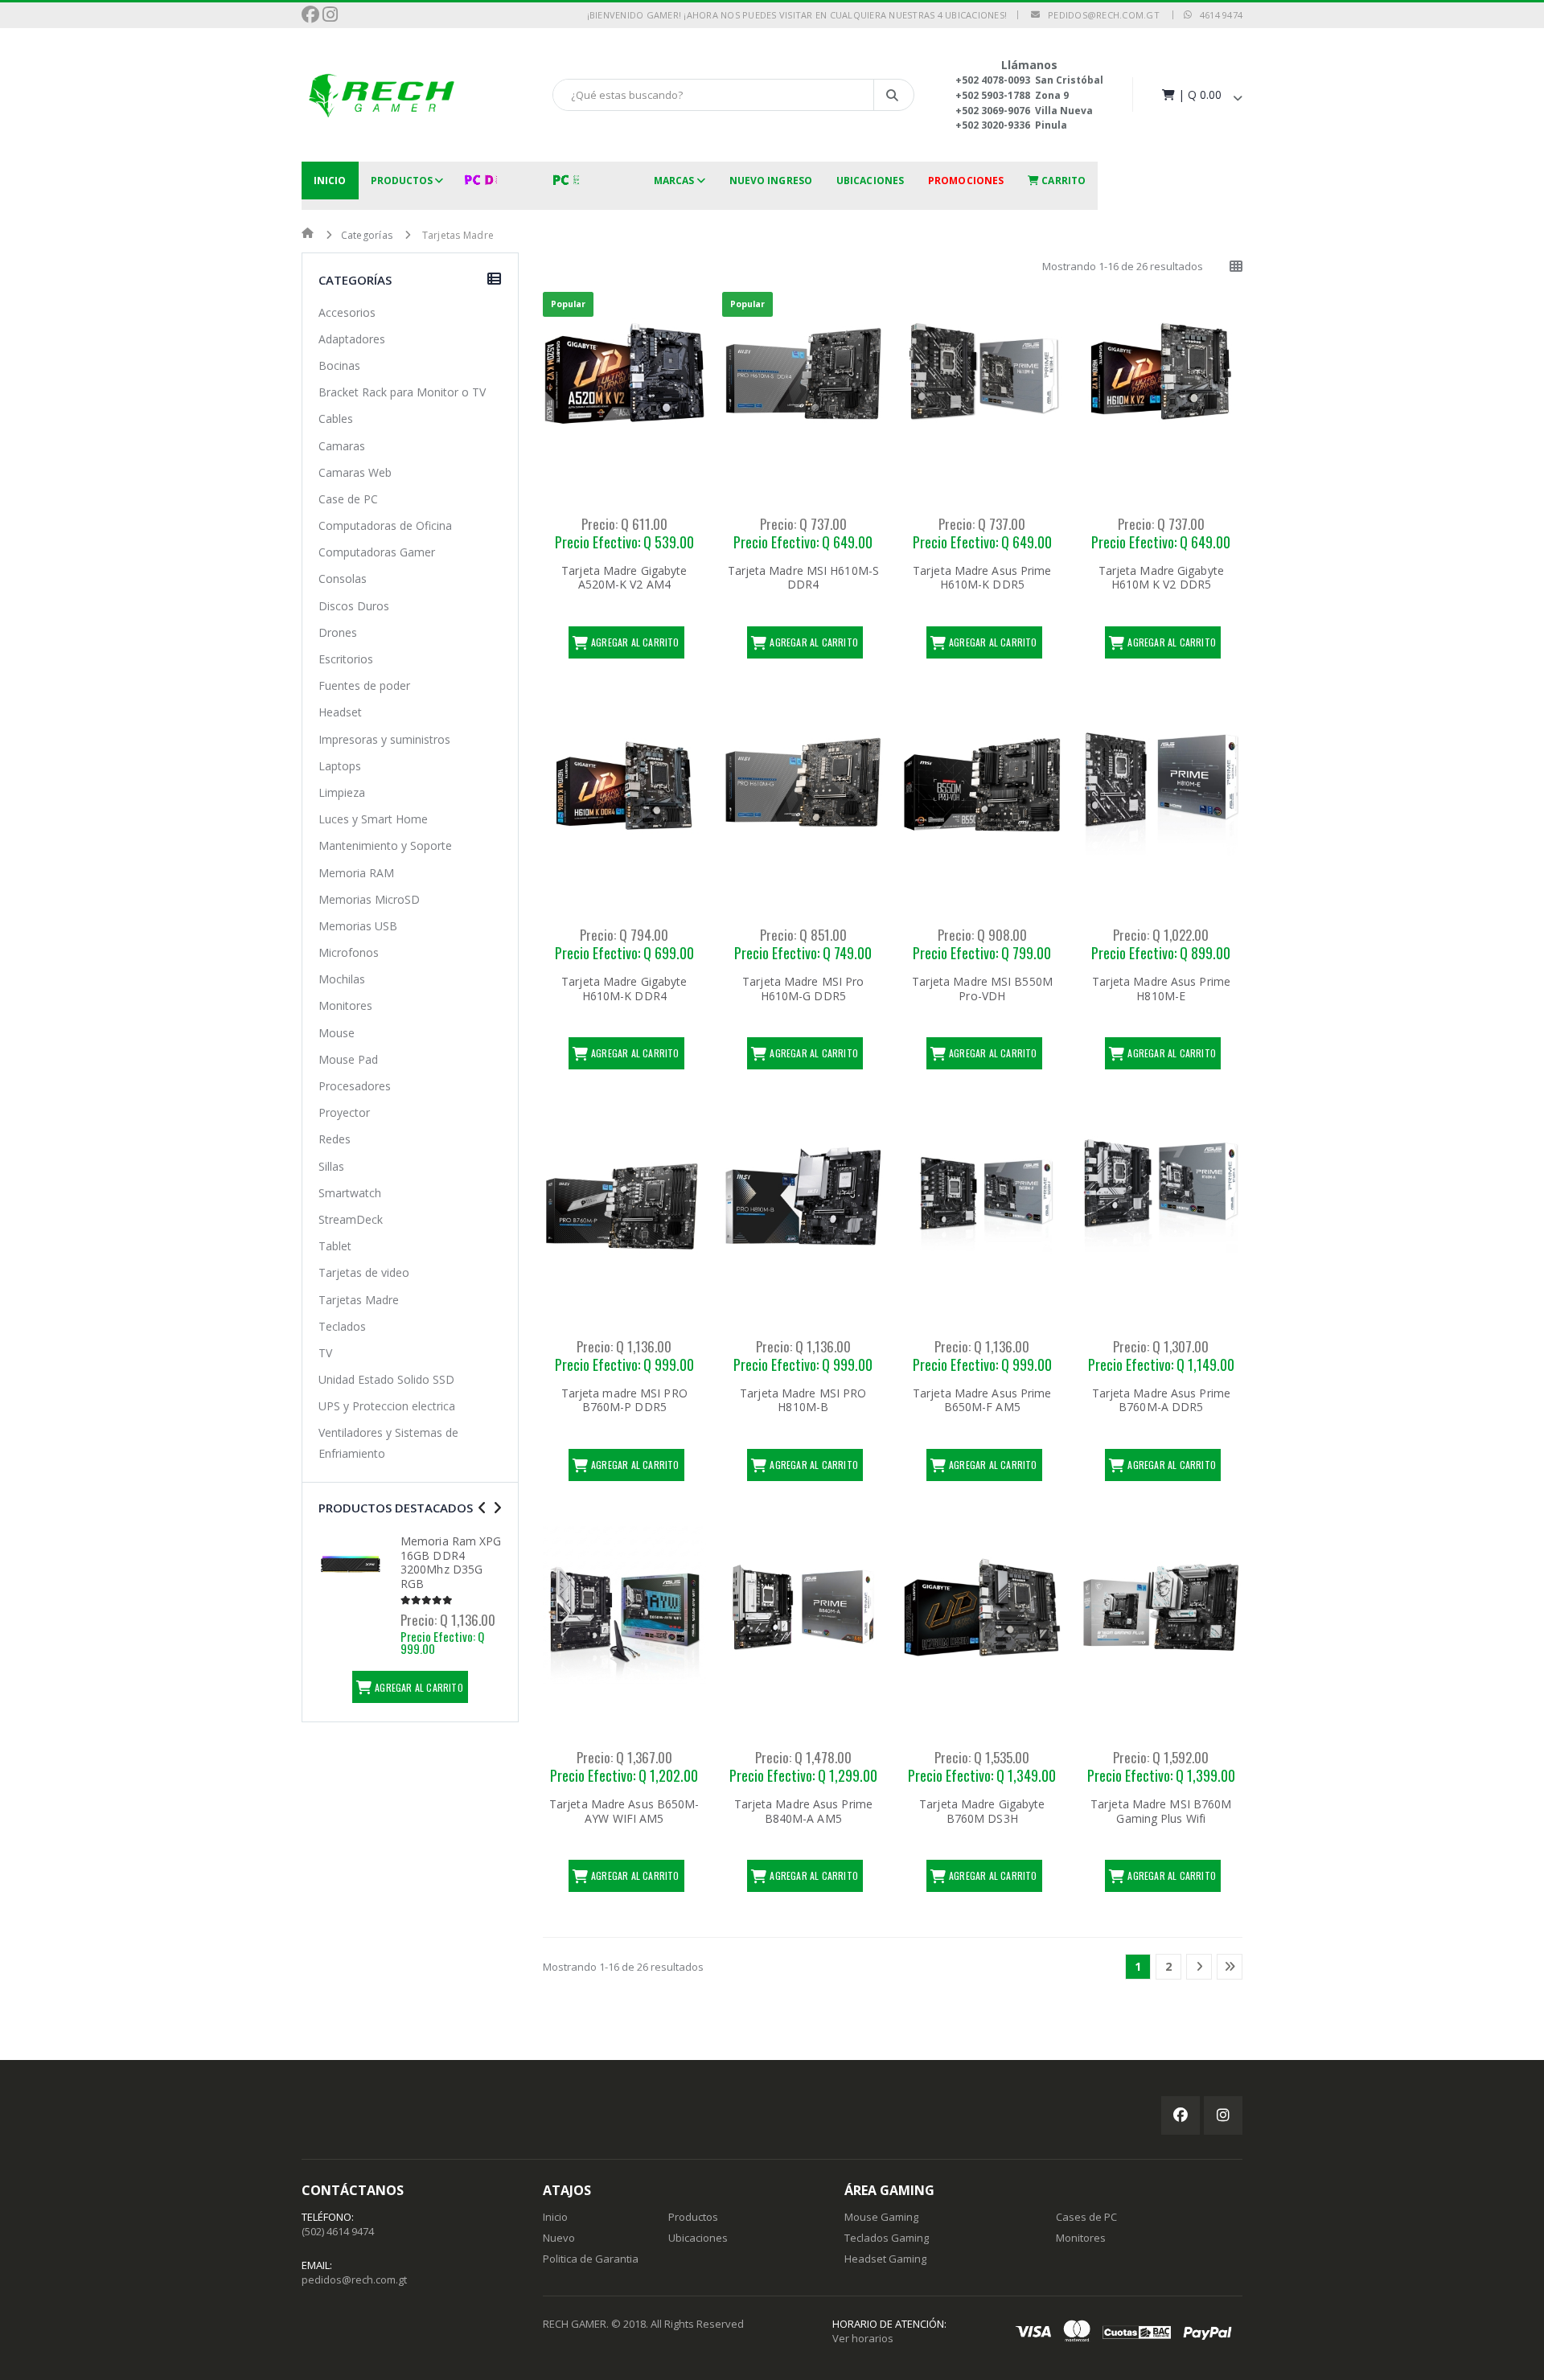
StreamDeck (351, 1219)
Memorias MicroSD (369, 899)
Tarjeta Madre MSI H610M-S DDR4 (804, 578)
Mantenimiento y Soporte (385, 845)
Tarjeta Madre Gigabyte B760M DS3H (982, 1811)
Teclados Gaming (887, 2238)
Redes (335, 1139)
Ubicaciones (870, 181)
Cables (336, 419)
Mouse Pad (348, 1059)
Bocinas (339, 365)
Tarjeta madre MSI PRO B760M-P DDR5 (624, 1400)
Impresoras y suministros (384, 739)
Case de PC (348, 499)
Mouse (337, 1033)
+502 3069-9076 (993, 111)
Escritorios (346, 659)
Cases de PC (1086, 2217)
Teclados (342, 1326)
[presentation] (482, 1508)
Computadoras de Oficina (385, 525)
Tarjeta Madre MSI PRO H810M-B (803, 1400)
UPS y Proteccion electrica (387, 1406)
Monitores (345, 1005)
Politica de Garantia (591, 2259)
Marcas (674, 181)
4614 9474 (1217, 15)
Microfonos (349, 952)
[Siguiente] (1199, 1967)
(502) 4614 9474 (338, 2231)
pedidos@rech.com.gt (1100, 15)
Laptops (340, 766)
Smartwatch (350, 1193)
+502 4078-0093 (993, 80)
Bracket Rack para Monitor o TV (402, 392)
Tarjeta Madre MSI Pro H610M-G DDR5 (803, 989)
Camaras (342, 446)
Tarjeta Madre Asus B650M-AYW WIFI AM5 (624, 1811)
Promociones (966, 181)
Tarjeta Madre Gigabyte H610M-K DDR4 (624, 989)
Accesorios (347, 312)
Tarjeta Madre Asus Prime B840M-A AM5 (803, 1811)
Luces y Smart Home (373, 819)
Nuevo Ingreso (771, 181)
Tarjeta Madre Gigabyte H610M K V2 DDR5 (1161, 578)
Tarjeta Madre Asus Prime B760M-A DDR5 (1161, 1400)
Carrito (1062, 181)
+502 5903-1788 (993, 95)
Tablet (335, 1246)
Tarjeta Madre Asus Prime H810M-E (1161, 989)
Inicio (330, 181)
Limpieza (342, 792)
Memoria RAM (356, 873)
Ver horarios (863, 2338)
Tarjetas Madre (359, 1300)
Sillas (331, 1166)
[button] (1201, 94)
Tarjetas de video (364, 1272)
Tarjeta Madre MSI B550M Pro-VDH (982, 989)
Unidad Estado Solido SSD (386, 1379)
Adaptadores (352, 339)
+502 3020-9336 (993, 125)
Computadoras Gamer (377, 552)
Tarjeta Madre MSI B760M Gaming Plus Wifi (1161, 1811)
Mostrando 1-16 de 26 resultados (1123, 266)
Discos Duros (354, 606)
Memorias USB (358, 926)
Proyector (344, 1112)
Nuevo (559, 2238)
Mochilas (342, 979)
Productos (402, 181)
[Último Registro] (1230, 1967)
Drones (338, 632)
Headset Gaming (885, 2259)
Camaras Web (355, 472)
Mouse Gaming (881, 2217)
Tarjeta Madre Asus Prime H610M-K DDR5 (982, 578)
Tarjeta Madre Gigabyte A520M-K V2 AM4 (624, 578)
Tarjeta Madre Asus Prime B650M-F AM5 (982, 1400)
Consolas (343, 579)
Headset (340, 712)
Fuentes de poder (364, 685)
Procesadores (355, 1086)
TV (325, 1353)
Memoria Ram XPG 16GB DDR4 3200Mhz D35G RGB (451, 1562)
